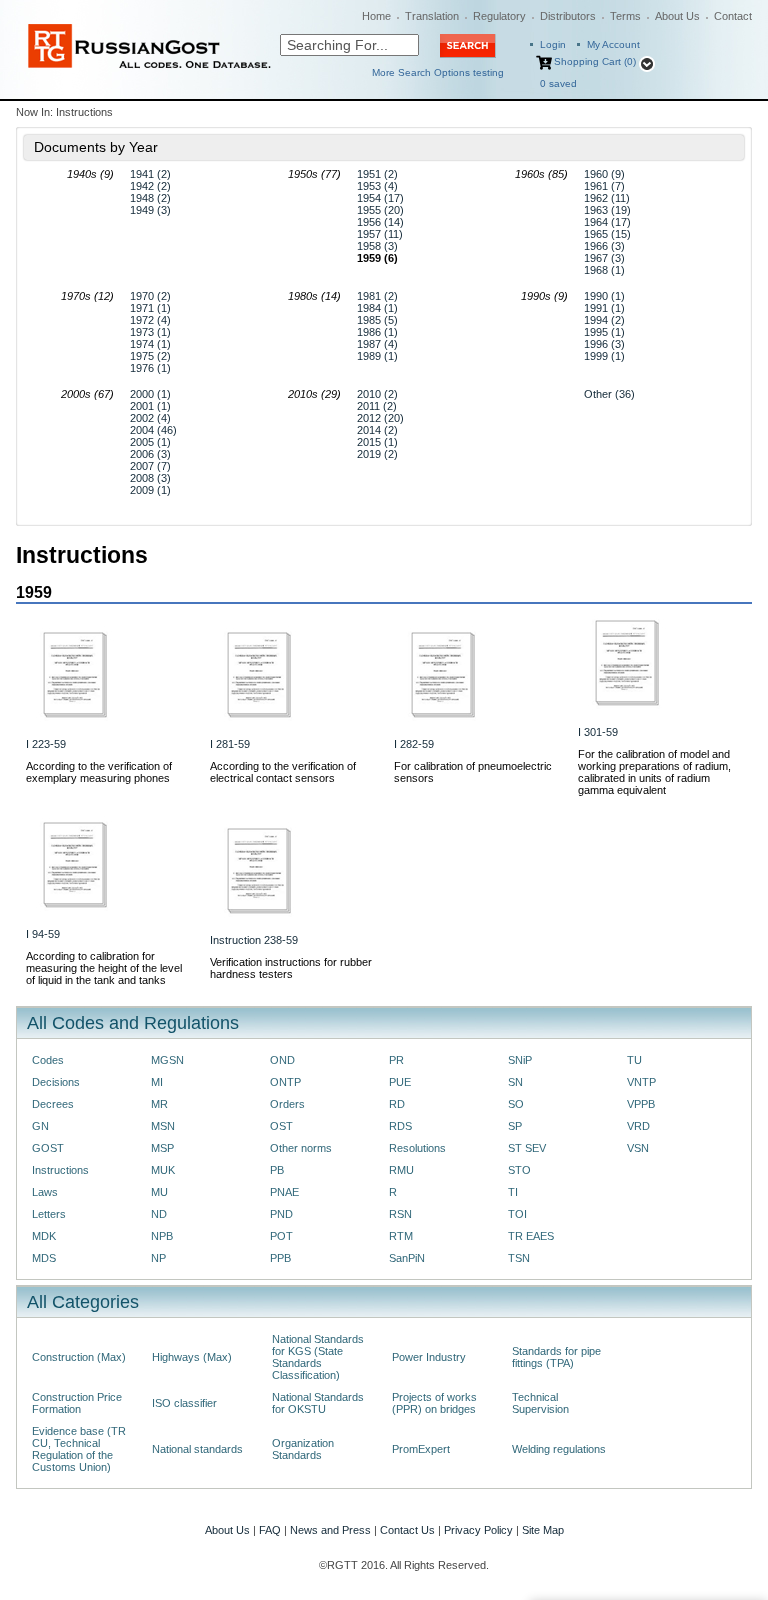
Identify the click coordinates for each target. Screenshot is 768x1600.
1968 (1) (604, 270)
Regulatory (499, 16)
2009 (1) (150, 490)
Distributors (568, 16)
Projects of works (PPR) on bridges (434, 1403)
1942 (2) (150, 186)
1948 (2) (150, 198)
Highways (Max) (192, 1357)
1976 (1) (150, 368)
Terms (625, 16)
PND (281, 1214)
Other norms (301, 1148)
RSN (400, 1214)
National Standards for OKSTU (318, 1403)
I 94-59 (43, 934)
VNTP (641, 1082)
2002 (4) (150, 418)
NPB (162, 1236)
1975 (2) (150, 356)
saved (558, 83)
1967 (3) (604, 258)
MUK (163, 1170)
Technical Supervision (540, 1403)
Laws (45, 1192)
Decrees (53, 1104)
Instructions (60, 1170)
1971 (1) (150, 308)
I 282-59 (414, 744)
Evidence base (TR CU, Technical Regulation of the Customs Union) (79, 1449)
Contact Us (407, 1530)
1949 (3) (150, 210)
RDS (400, 1126)
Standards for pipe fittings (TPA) (556, 1357)
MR (159, 1104)
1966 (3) (604, 246)
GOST (48, 1148)
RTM (401, 1236)
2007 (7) (150, 466)
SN (515, 1082)
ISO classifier (184, 1403)
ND (159, 1214)
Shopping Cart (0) (595, 61)
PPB (280, 1258)
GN (40, 1126)
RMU (401, 1170)
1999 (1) (604, 356)
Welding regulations (559, 1449)
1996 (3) (604, 344)
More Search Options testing (438, 72)
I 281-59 (230, 744)
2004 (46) (153, 430)
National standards (197, 1449)
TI (513, 1192)
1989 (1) (377, 356)
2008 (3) (150, 478)
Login (553, 44)
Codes (48, 1060)
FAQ (270, 1530)
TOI (517, 1214)
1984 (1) (377, 308)
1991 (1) (604, 308)
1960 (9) (604, 174)
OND (282, 1060)
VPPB (641, 1104)
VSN (638, 1148)
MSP (162, 1148)
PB (277, 1170)
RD (397, 1104)
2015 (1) (377, 442)
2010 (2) (377, 394)
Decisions (56, 1082)
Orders (287, 1104)
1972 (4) (150, 320)
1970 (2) (150, 296)
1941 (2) (150, 174)
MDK (44, 1236)
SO (516, 1104)
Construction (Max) (79, 1357)
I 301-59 (598, 732)
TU (634, 1060)
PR (396, 1060)
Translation (432, 16)
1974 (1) (150, 344)
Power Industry (429, 1357)
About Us (677, 16)
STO (519, 1170)
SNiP (520, 1060)
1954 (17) (380, 198)
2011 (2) (377, 406)
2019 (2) (377, 454)
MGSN (167, 1060)
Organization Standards (303, 1449)
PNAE (284, 1192)
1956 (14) (380, 222)
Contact (733, 16)
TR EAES (531, 1236)
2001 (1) (150, 406)
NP (158, 1258)
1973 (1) (150, 332)
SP (515, 1126)
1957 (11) (380, 234)
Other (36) (609, 394)
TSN (519, 1258)
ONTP (285, 1082)
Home (376, 16)
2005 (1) (150, 442)
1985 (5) (377, 320)
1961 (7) (604, 186)
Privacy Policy (478, 1530)
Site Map (543, 1530)
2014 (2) (377, 430)
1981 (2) (377, 296)
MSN (163, 1126)
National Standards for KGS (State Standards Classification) (318, 1357)
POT (281, 1236)
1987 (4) (377, 344)
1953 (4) (377, 186)
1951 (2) (377, 174)
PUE (400, 1082)
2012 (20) (380, 418)
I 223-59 (46, 744)
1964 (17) (607, 222)
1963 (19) (607, 210)
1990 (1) (604, 296)
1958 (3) (377, 246)
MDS (44, 1258)
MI (157, 1082)
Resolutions (417, 1148)
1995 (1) (604, 332)
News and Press (330, 1530)
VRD (638, 1126)
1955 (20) (380, 210)
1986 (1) (377, 332)
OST (281, 1126)
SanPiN (407, 1258)
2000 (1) (150, 394)
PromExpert (421, 1449)
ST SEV (527, 1148)
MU (159, 1192)
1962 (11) (607, 198)
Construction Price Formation (77, 1403)
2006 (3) (150, 454)
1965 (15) (607, 234)
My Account (613, 44)
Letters (49, 1214)
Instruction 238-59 (254, 940)
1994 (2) (604, 320)
